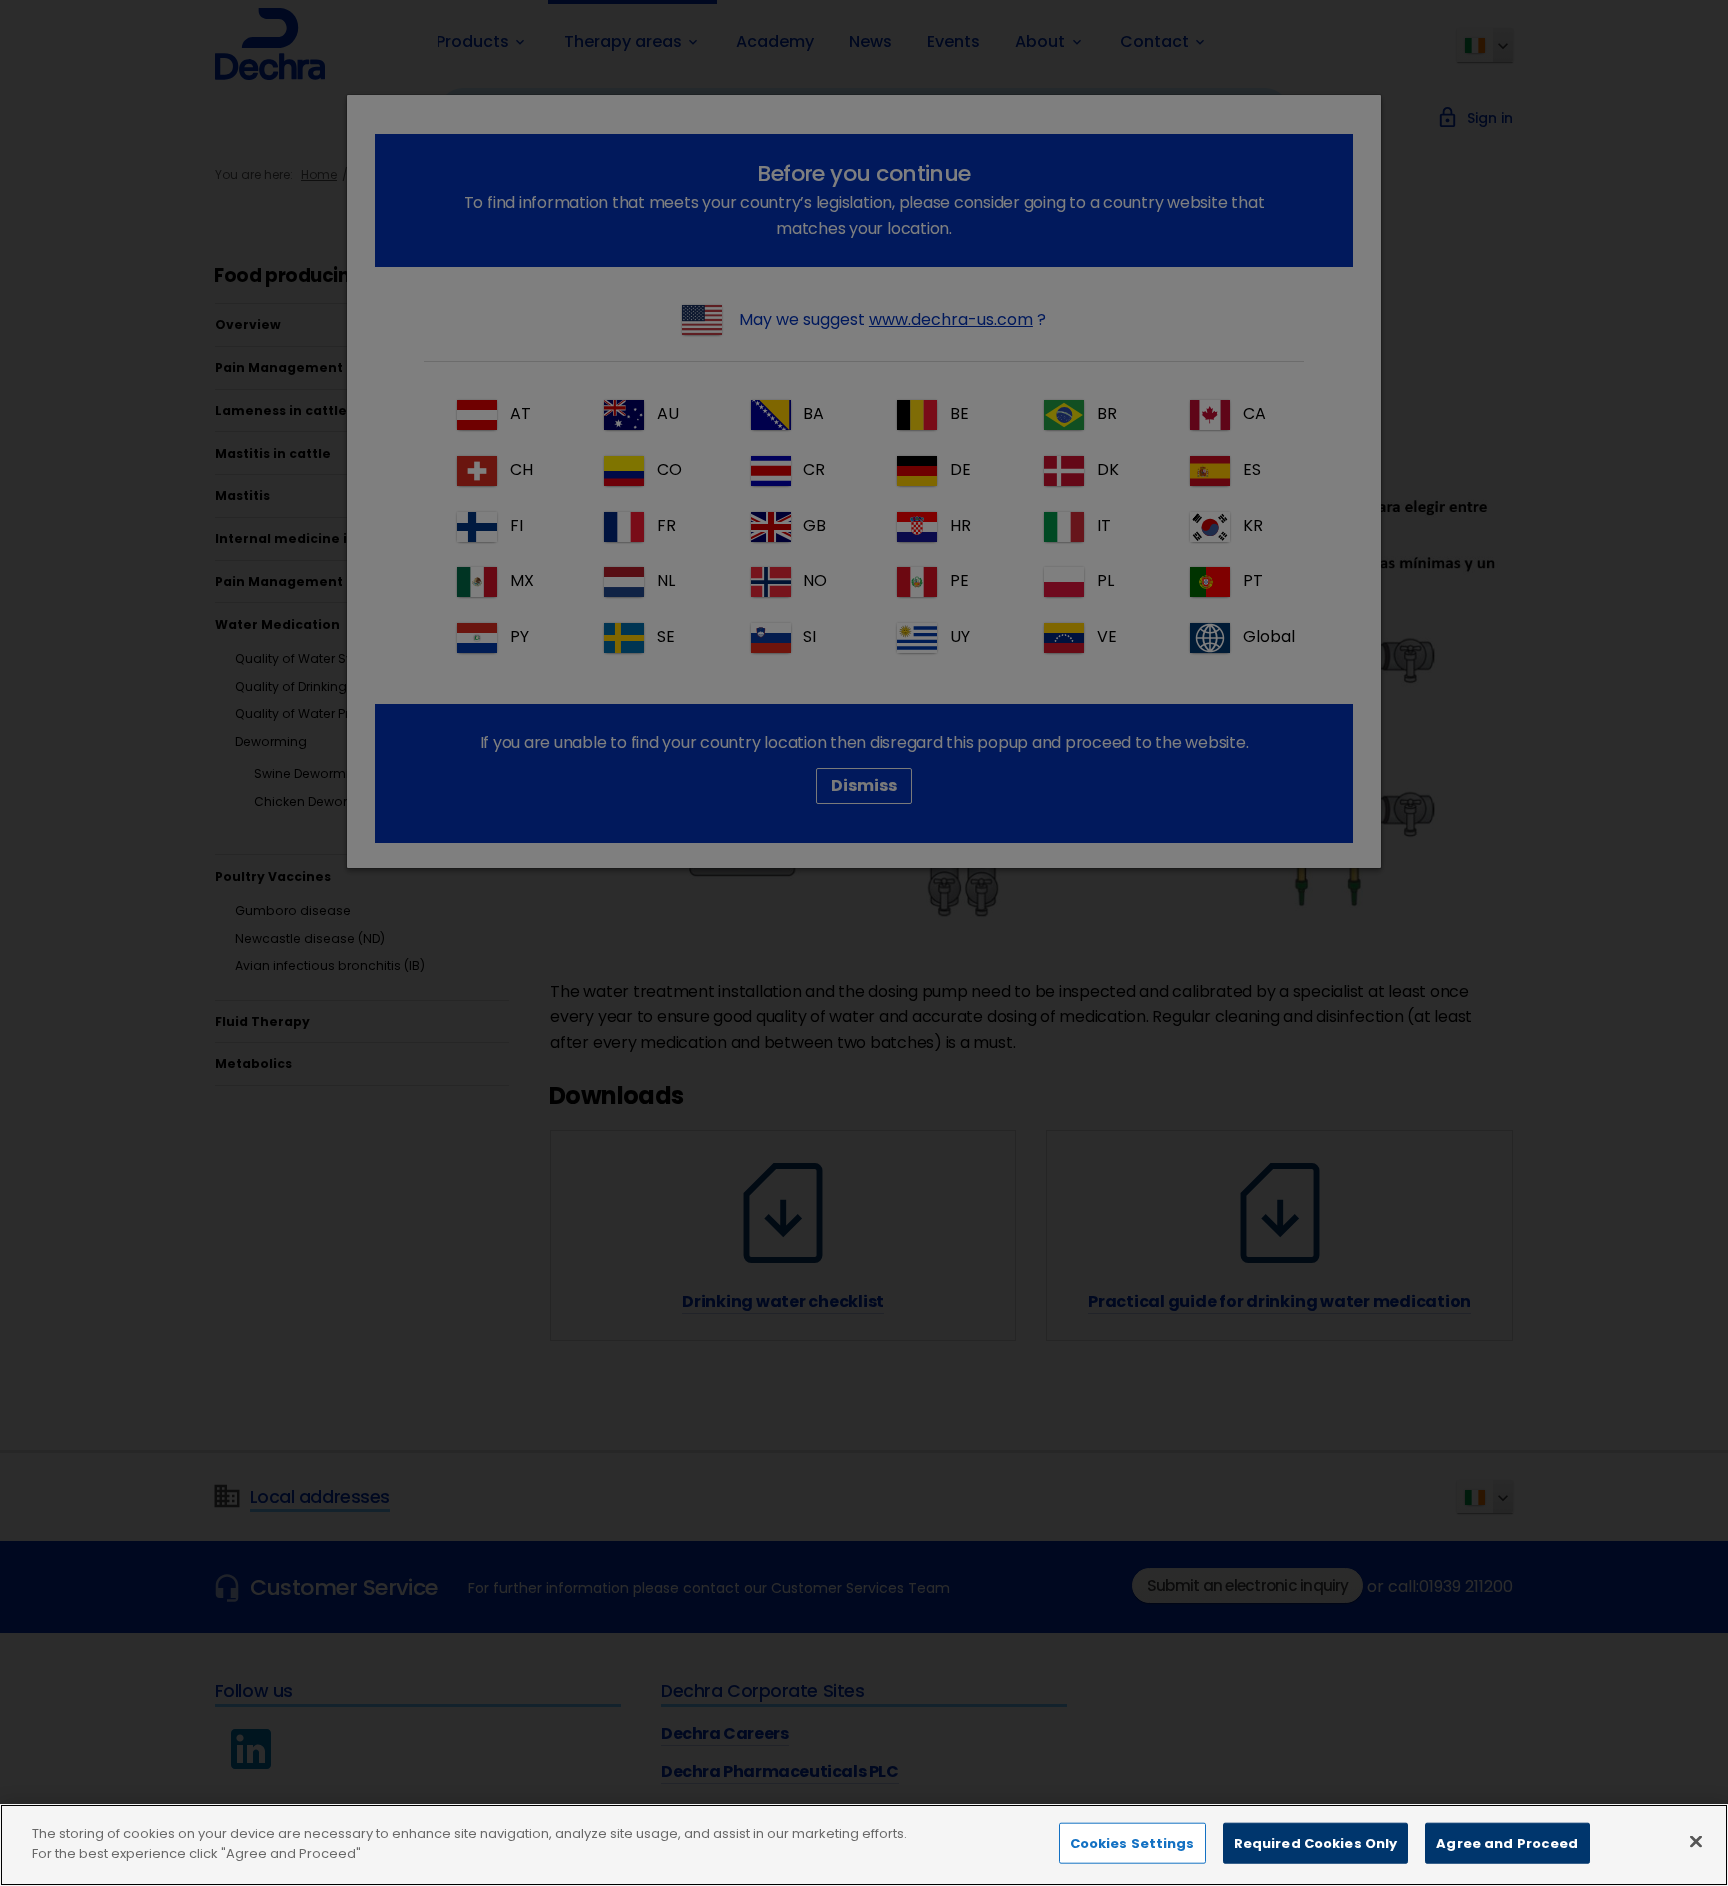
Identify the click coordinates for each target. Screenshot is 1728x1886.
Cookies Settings (1132, 1843)
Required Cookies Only (1316, 1843)
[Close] (1696, 1841)
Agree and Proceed (1507, 1843)
